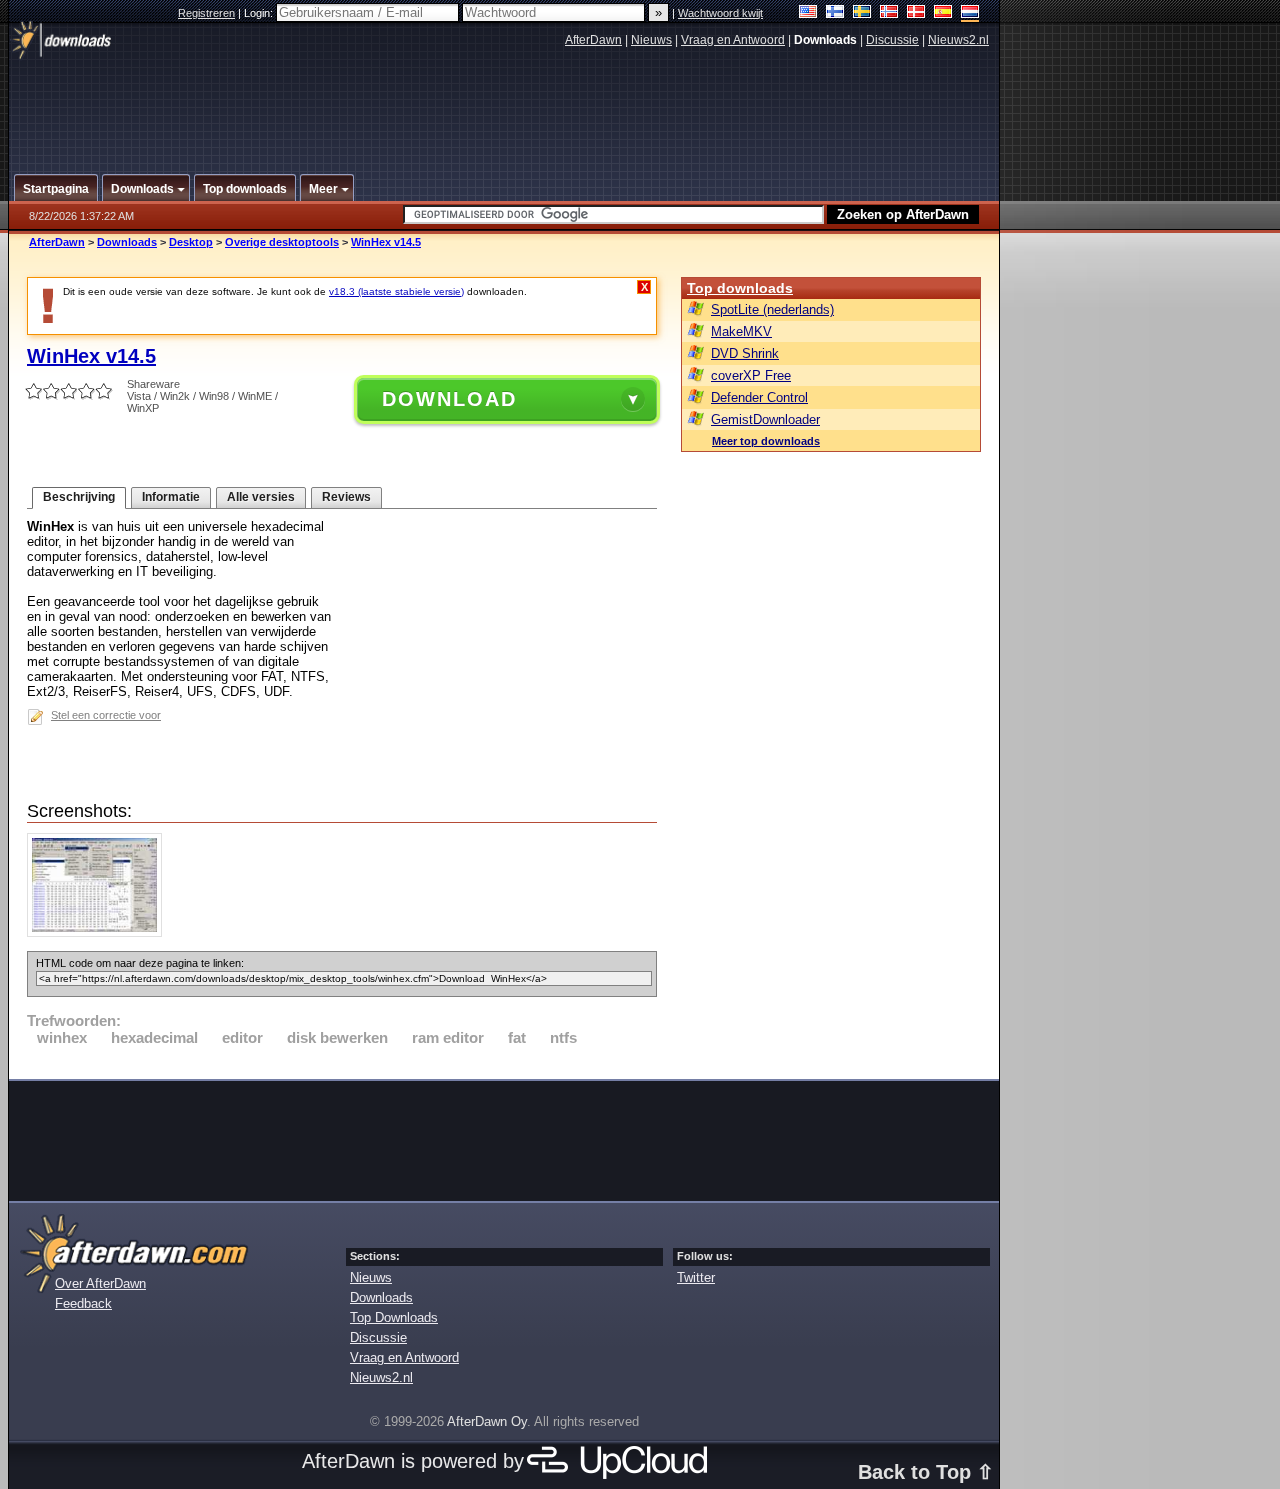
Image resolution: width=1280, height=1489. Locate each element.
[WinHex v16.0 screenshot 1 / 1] (99, 932)
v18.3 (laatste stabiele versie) (396, 291)
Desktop (191, 242)
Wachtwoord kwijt (720, 13)
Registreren (206, 13)
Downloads (127, 242)
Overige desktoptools (282, 242)
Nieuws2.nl (958, 40)
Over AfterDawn (100, 1283)
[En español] (943, 13)
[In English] (808, 13)
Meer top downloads (766, 441)
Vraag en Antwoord (733, 40)
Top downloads (740, 288)
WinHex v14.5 (386, 242)
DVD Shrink (745, 353)
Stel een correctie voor (106, 715)
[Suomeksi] (835, 13)
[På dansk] (916, 13)
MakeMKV (741, 331)
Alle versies (261, 497)
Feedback (83, 1303)
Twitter (696, 1277)
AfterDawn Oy (487, 1421)
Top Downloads (394, 1317)
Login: (260, 13)
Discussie (892, 40)
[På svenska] (862, 13)
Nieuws (651, 40)
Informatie (171, 497)
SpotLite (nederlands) (772, 309)
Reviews (346, 497)
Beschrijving (79, 497)
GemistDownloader (765, 419)
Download (449, 399)
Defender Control (759, 397)
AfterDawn (593, 40)
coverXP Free (751, 375)
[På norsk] (889, 13)
